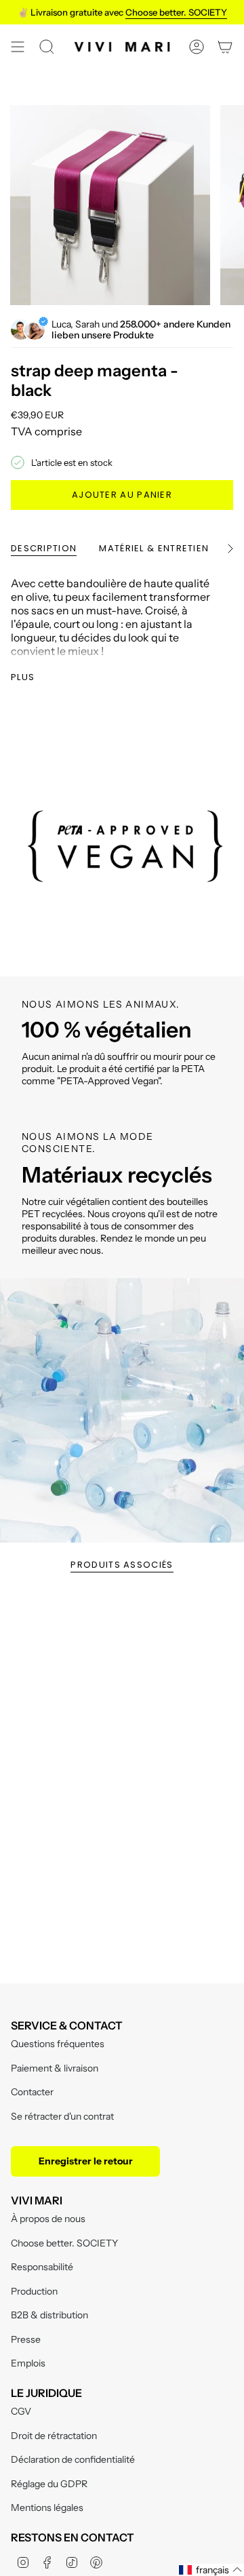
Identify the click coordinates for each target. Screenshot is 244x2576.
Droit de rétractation (54, 2436)
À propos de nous (48, 2219)
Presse (26, 2339)
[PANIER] (225, 47)
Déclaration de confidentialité (73, 2459)
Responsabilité (42, 2267)
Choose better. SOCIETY (64, 2243)
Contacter (32, 2092)
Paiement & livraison (55, 2068)
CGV (21, 2411)
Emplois (28, 2363)
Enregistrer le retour (86, 2161)
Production (34, 2291)
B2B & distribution (49, 2315)
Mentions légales (47, 2508)
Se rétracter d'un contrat (62, 2116)
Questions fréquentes (58, 2044)
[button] (211, 2570)
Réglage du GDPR (49, 2484)
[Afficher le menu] (18, 47)
